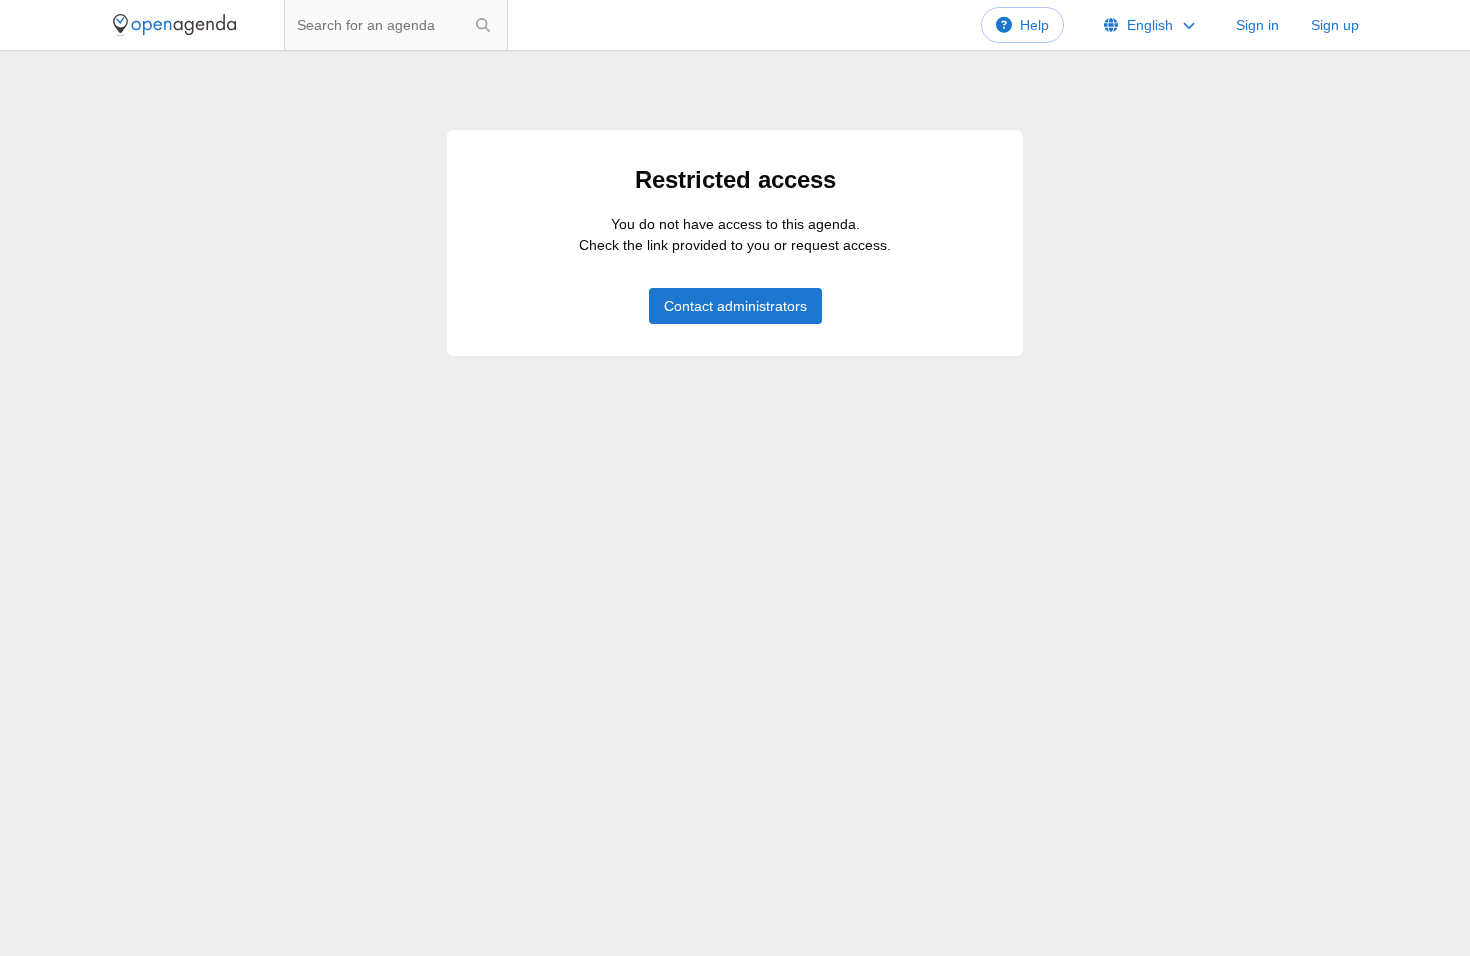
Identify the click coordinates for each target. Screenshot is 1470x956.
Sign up (1335, 25)
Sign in (1257, 25)
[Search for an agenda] (483, 25)
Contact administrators (735, 306)
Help (1034, 25)
